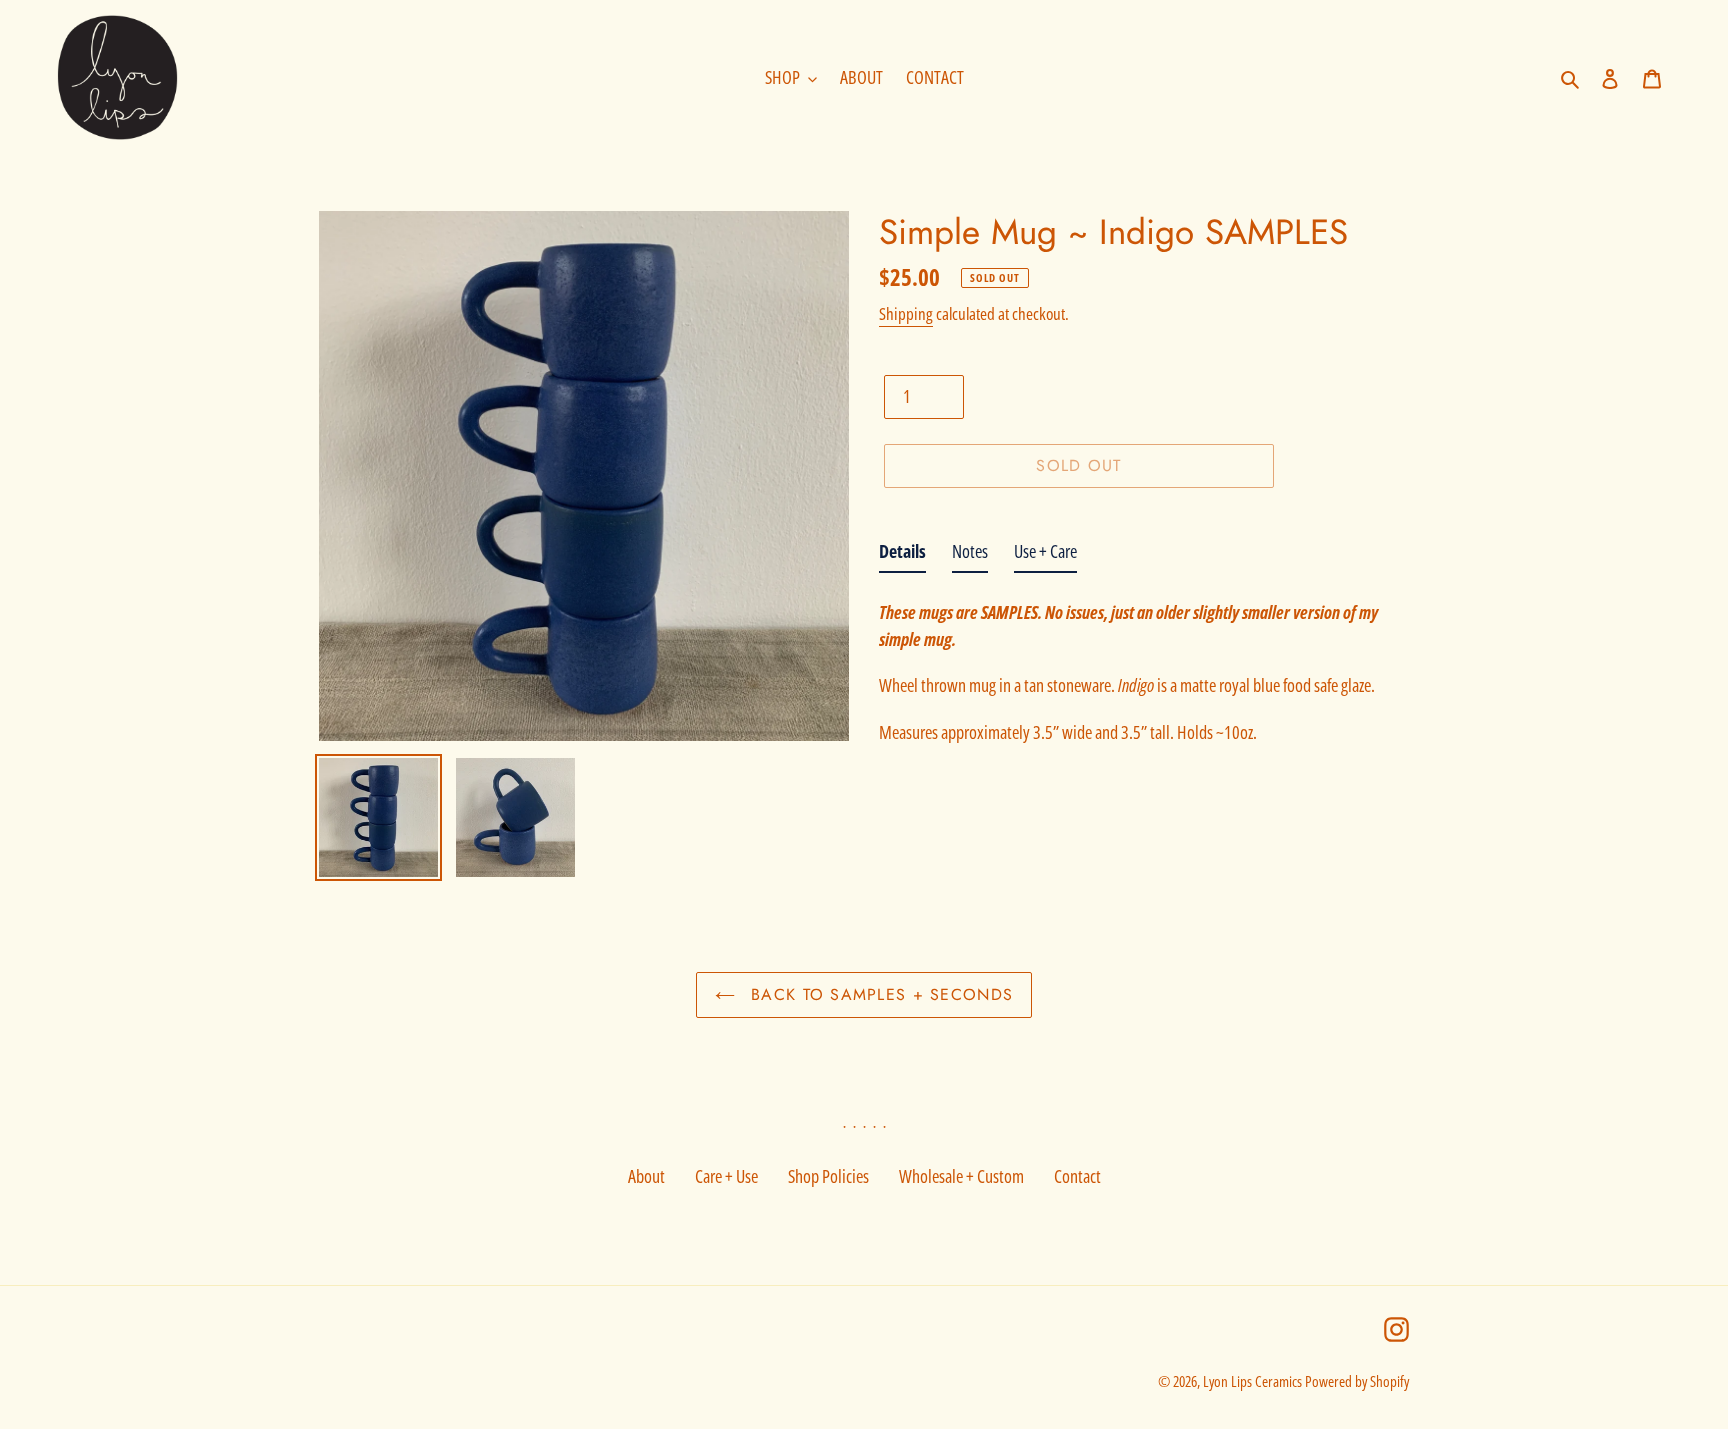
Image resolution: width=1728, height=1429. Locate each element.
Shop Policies (828, 1176)
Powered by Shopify (1357, 1381)
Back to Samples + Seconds (879, 994)
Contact (1077, 1176)
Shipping (906, 313)
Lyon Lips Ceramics (1252, 1381)
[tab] (902, 555)
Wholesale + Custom (961, 1176)
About (646, 1176)
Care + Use (726, 1176)
